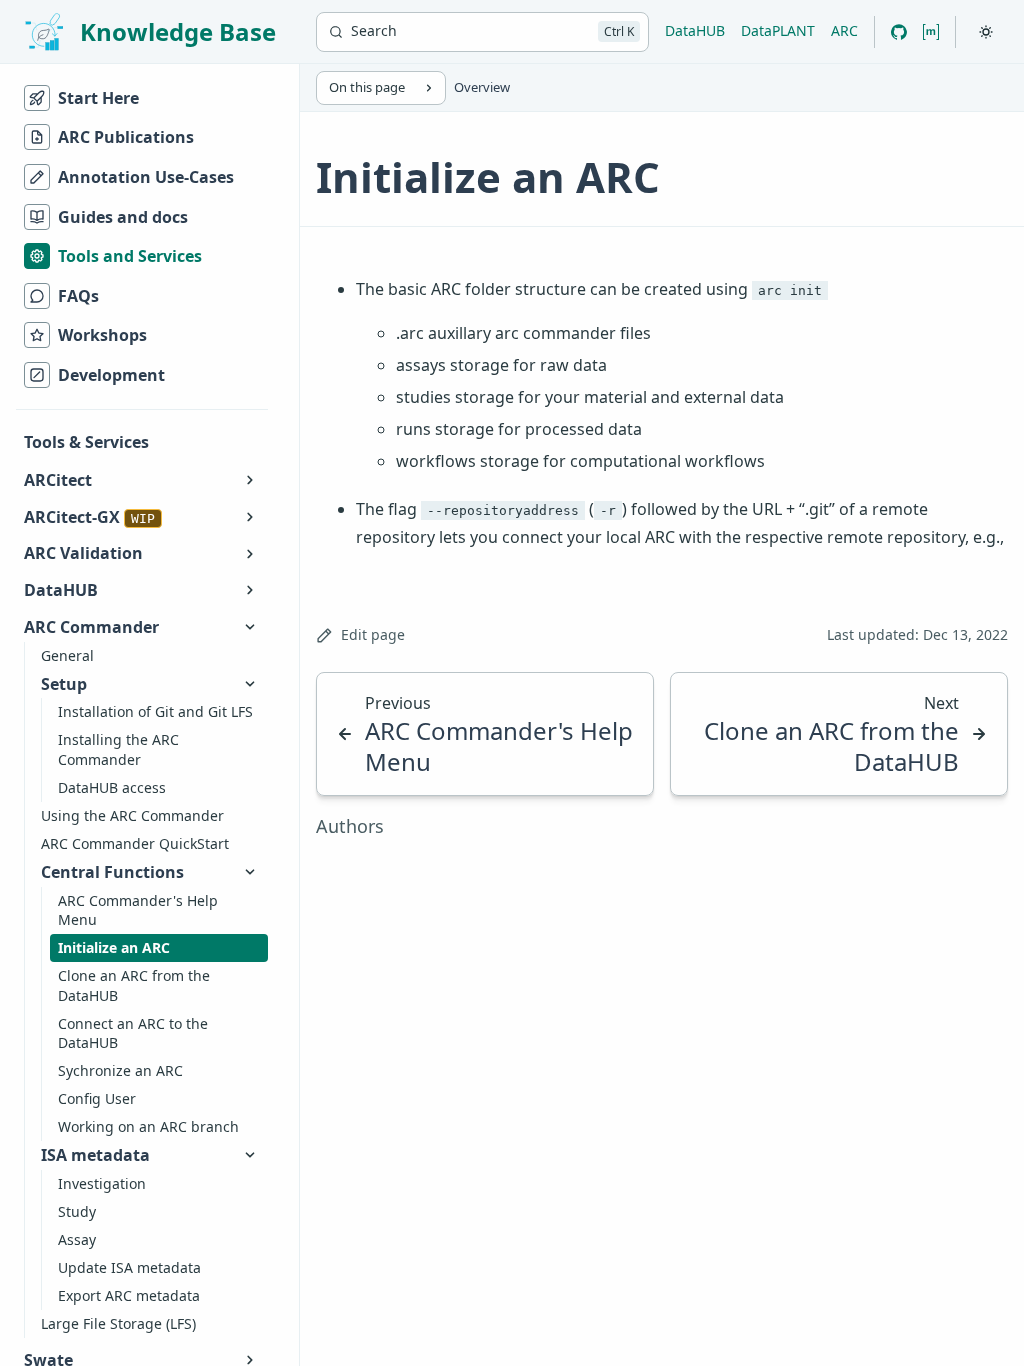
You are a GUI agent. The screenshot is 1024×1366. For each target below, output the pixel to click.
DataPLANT (778, 30)
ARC (844, 30)
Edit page (373, 634)
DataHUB (695, 30)
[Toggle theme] (986, 32)
